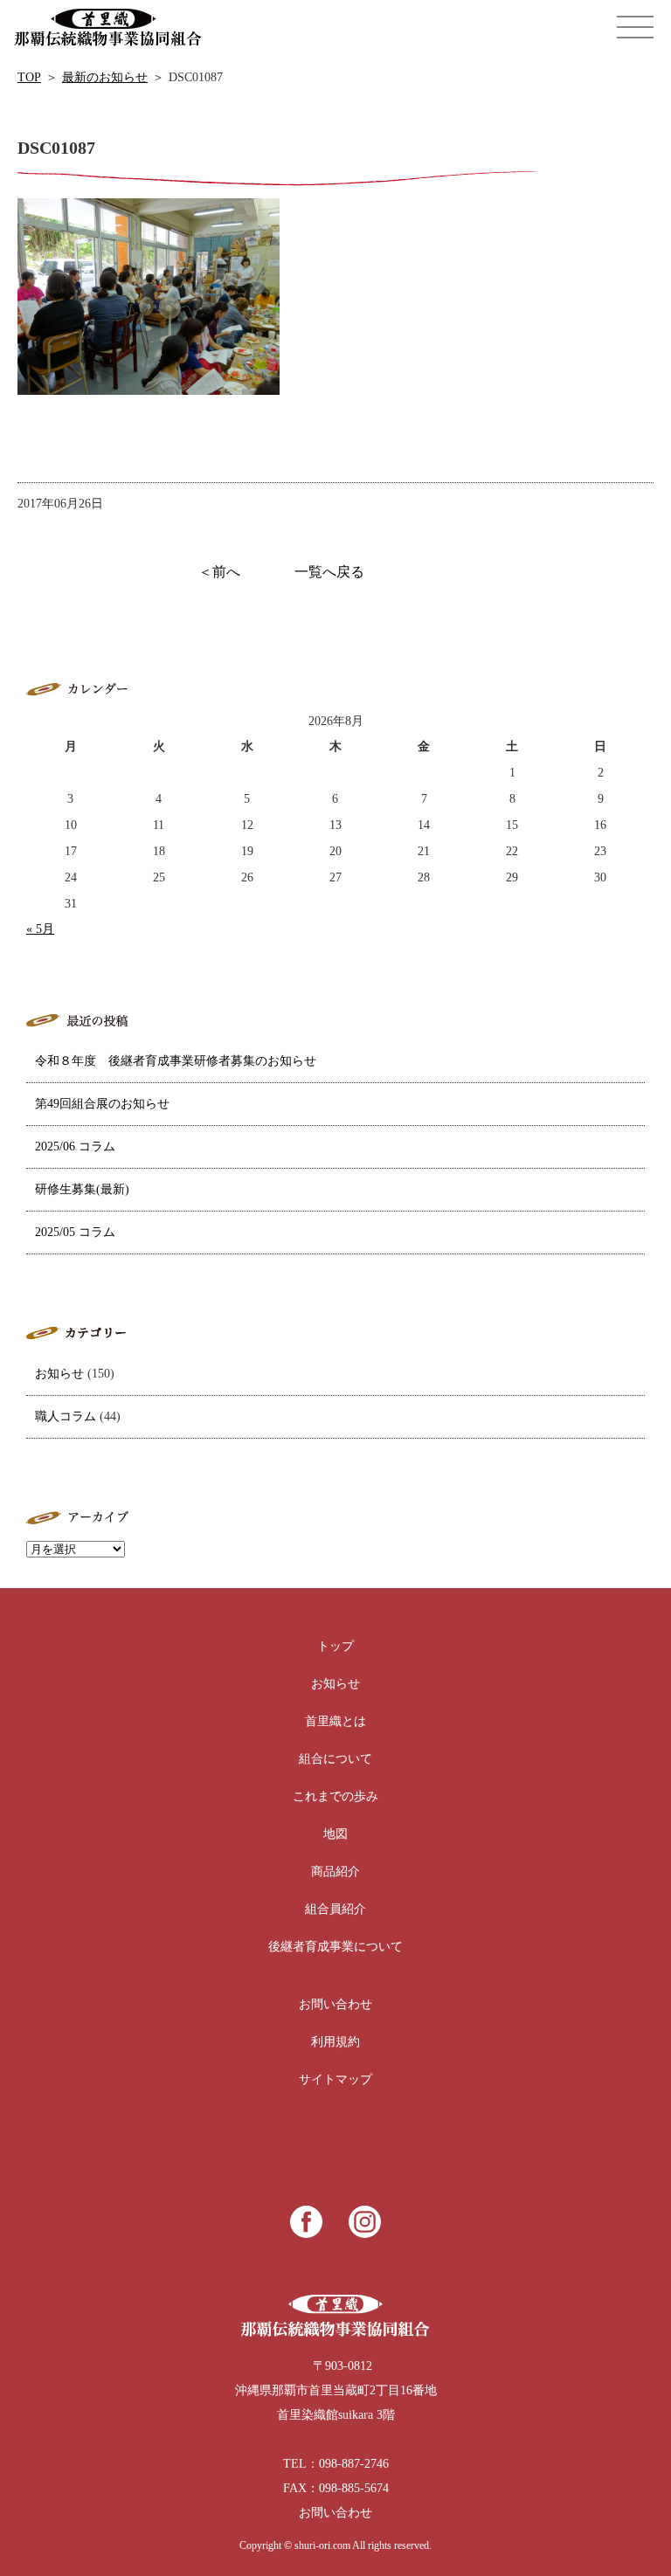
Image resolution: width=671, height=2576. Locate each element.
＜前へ (219, 572)
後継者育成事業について (335, 1947)
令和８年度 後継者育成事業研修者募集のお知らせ (176, 1061)
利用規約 (335, 2042)
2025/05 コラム (75, 1232)
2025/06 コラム (75, 1146)
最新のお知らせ (105, 77)
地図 (335, 1834)
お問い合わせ (335, 2004)
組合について (335, 1759)
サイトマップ (335, 2079)
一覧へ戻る (329, 572)
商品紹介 (335, 1872)
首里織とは (335, 1721)
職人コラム (66, 1416)
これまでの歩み (335, 1796)
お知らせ (59, 1374)
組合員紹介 (335, 1909)
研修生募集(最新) (82, 1189)
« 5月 (40, 929)
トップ (335, 1646)
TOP (29, 77)
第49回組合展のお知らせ (102, 1104)
